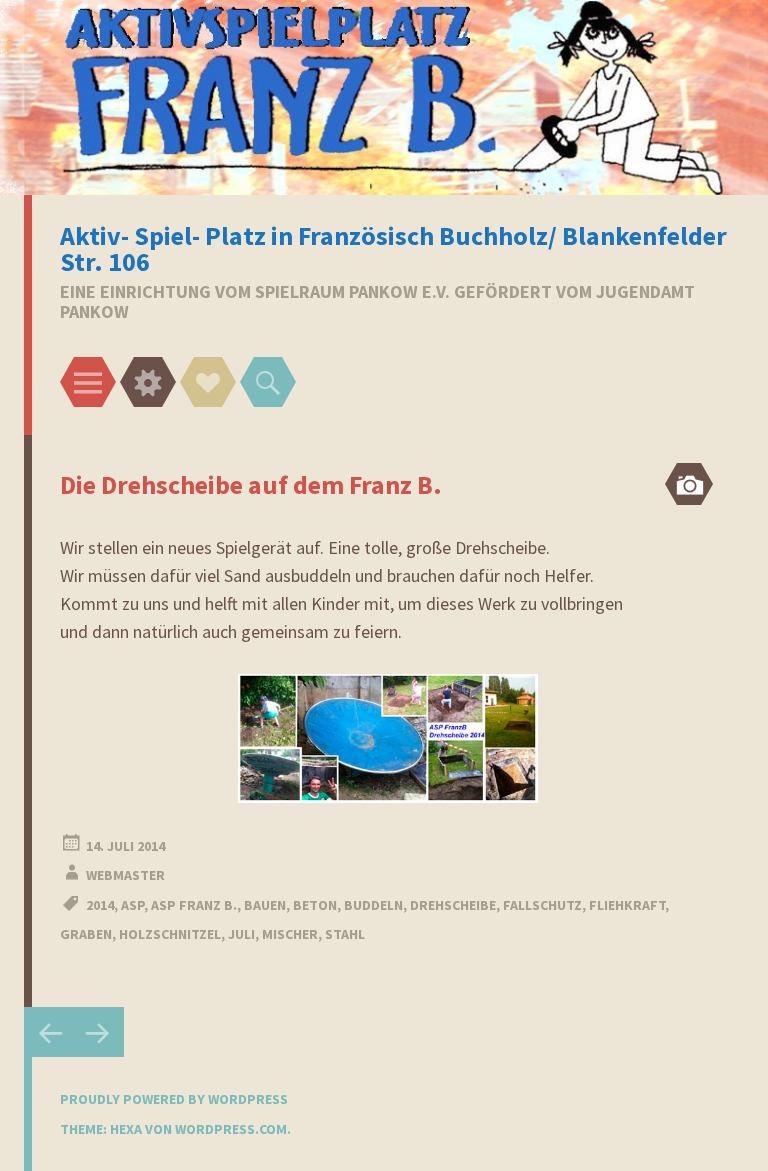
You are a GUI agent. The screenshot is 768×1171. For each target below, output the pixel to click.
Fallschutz (542, 905)
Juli (241, 934)
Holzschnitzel (170, 934)
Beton (315, 905)
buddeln (373, 905)
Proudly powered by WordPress (174, 1099)
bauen (265, 905)
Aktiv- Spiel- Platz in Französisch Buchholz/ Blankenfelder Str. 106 (393, 248)
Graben (86, 934)
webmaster (125, 875)
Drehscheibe (453, 905)
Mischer (290, 934)
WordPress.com (231, 1129)
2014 (100, 905)
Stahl (345, 934)
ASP (132, 905)
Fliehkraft (627, 905)
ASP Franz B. (194, 905)
